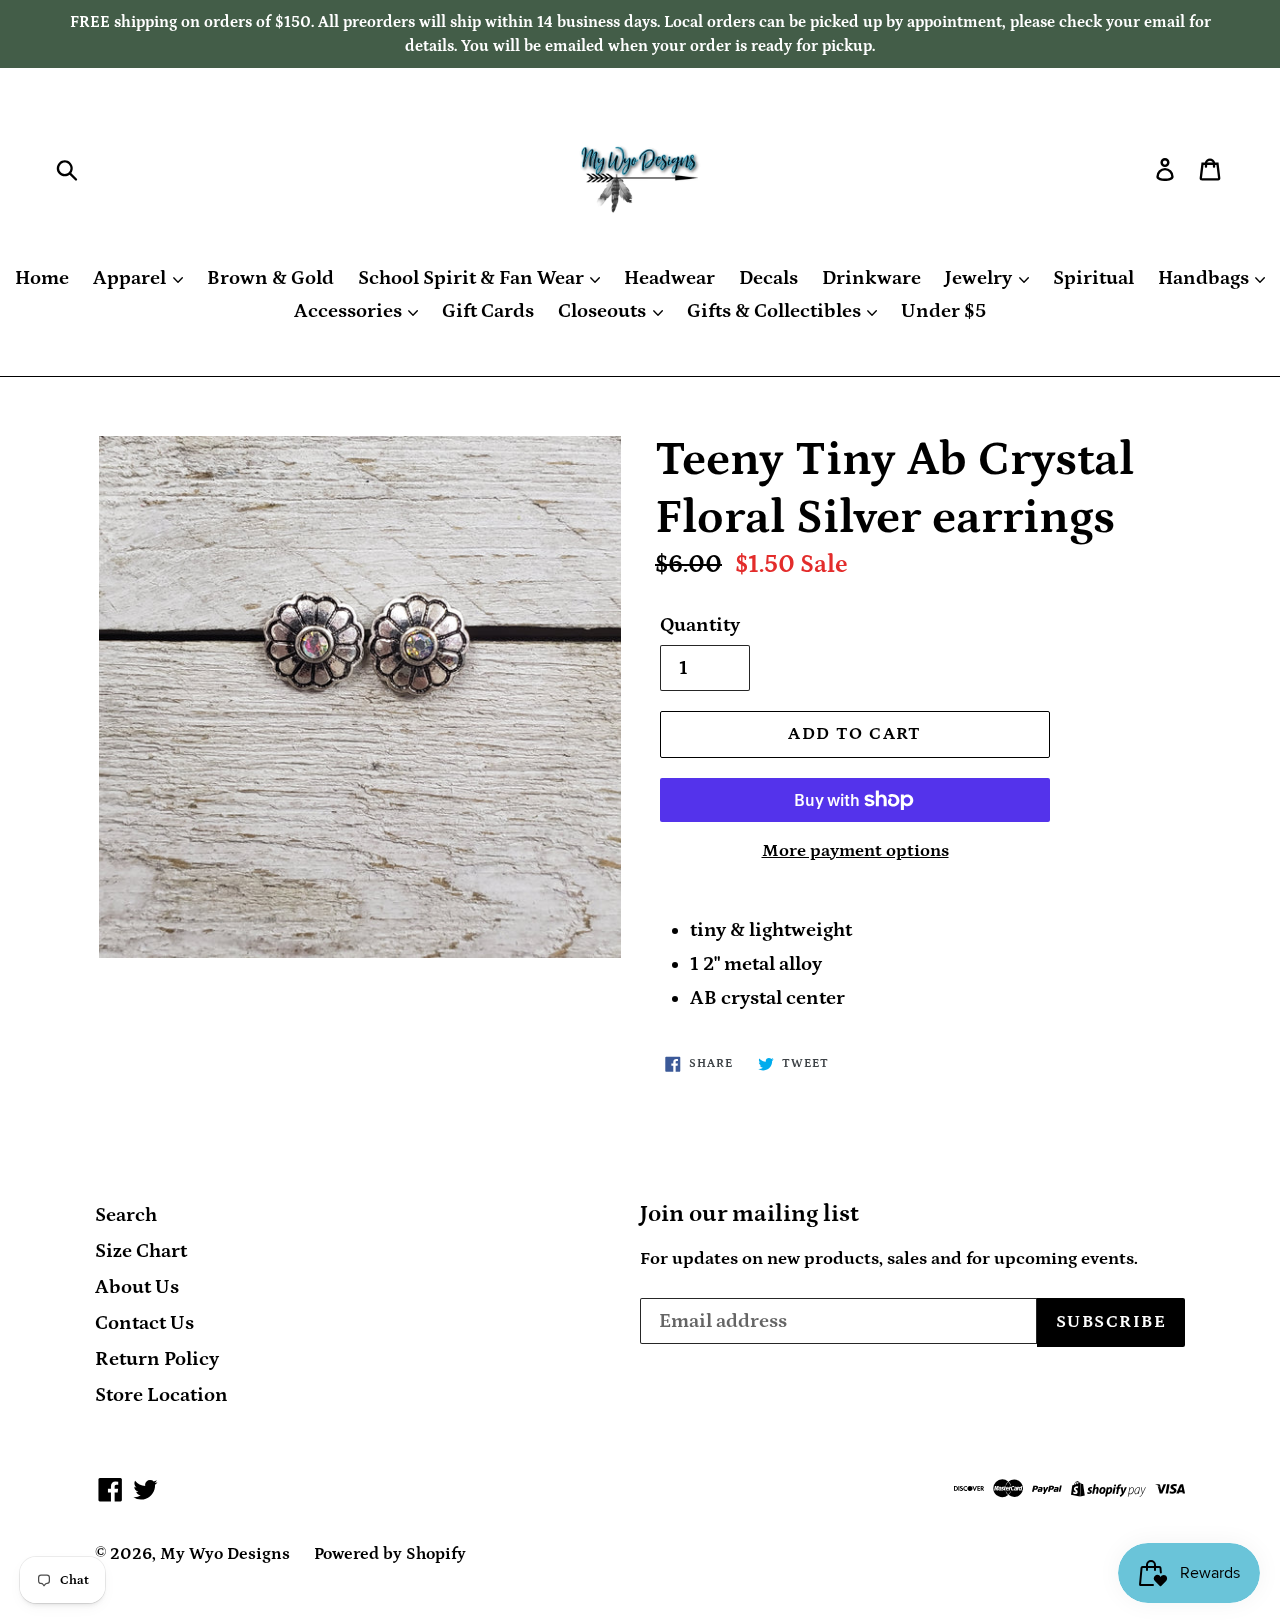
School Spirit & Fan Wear (473, 278)
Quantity (700, 625)
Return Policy (157, 1359)
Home (42, 278)
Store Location (161, 1395)
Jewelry (980, 278)
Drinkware (871, 278)
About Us (137, 1287)
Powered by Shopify (390, 1554)
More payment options (855, 851)
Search (126, 1215)
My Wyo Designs (225, 1554)
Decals (768, 278)
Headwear (669, 278)
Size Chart (141, 1251)
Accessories (350, 311)
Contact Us (144, 1323)
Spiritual (1093, 278)
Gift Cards (488, 311)
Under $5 (943, 311)
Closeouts (604, 311)
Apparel (131, 278)
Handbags (1205, 278)
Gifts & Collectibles (776, 311)
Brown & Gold (270, 278)
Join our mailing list (749, 1213)
